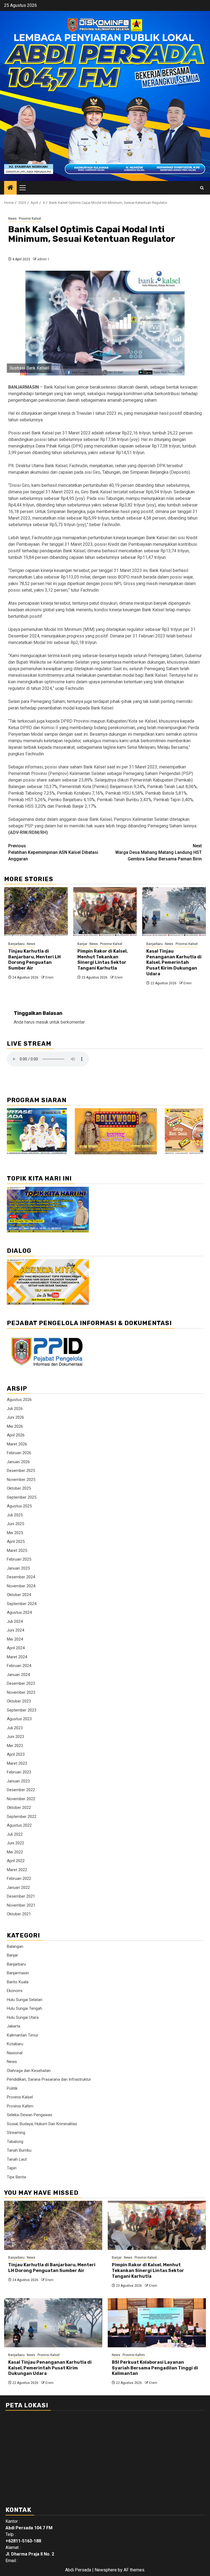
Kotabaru (15, 2044)
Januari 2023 (18, 1781)
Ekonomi (15, 1991)
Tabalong (15, 2142)
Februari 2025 (19, 1559)
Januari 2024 (18, 1675)
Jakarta (14, 2026)
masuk (42, 1022)
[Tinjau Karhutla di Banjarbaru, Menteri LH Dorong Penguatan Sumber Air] (36, 912)
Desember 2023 (21, 1683)
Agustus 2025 (19, 1506)
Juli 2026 (15, 1409)
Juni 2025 (15, 1524)
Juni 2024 (15, 1630)
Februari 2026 (19, 1453)
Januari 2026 (18, 1462)
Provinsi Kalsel (30, 219)
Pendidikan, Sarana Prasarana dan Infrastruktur (49, 2079)
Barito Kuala (18, 1982)
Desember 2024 (21, 1577)
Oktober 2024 (19, 1595)
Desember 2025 (21, 1471)
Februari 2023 (19, 1772)
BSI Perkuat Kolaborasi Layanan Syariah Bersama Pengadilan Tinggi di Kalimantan (155, 2368)
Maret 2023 (17, 1763)
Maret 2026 (17, 1444)
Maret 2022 (17, 1870)
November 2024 (21, 1586)
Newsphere (106, 2570)
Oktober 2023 (19, 1701)
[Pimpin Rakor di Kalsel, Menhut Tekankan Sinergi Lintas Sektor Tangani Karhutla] (105, 912)
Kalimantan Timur (23, 2035)
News (12, 219)
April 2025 (16, 1542)
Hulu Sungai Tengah (24, 2008)
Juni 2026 (15, 1417)
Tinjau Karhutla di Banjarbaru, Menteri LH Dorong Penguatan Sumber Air (34, 960)
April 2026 (16, 1435)
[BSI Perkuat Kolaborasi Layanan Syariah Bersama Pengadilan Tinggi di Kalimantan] (157, 2323)
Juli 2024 (15, 1621)
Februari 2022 (19, 1879)
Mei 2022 (15, 1852)
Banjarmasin (18, 1973)
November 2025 (21, 1480)
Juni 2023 (15, 1737)
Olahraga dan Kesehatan (29, 2071)
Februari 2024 (19, 1666)
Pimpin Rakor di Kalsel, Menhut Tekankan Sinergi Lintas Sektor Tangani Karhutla (103, 960)
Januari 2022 (18, 1888)
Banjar (82, 944)
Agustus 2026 (19, 1400)
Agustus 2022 (19, 1825)
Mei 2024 (15, 1639)
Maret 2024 (17, 1657)
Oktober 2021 (19, 1914)
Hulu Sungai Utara (23, 2017)
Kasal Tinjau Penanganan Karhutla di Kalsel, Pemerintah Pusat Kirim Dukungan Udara (174, 962)
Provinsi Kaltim (20, 2106)
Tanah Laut (17, 2159)
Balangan (15, 1946)
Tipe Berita (16, 2177)
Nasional (15, 2053)
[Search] (202, 188)
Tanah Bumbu (19, 2150)
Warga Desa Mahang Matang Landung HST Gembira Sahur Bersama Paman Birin (158, 852)
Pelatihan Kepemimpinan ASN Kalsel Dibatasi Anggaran (53, 852)
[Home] (10, 188)
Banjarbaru (16, 944)
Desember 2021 (21, 1896)
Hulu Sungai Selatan (25, 2000)
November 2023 (21, 1692)
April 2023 (16, 1754)
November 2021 (21, 1905)
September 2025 (22, 1497)
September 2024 (22, 1604)
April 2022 (16, 1861)
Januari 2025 (18, 1568)
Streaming (16, 2133)
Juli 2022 (15, 1834)
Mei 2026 (15, 1426)
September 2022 (22, 1817)
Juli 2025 (15, 1515)
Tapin (12, 2168)
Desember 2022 (21, 1790)
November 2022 (21, 1799)
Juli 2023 (15, 1728)
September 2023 (22, 1710)
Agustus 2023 (19, 1719)
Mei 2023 (15, 1746)
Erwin (49, 977)
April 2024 (16, 1648)
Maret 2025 (17, 1551)
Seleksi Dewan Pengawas (30, 2115)
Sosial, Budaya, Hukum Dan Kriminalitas (42, 2124)
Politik (12, 2088)
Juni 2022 (15, 1843)
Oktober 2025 (19, 1488)
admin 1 (43, 259)
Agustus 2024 (19, 1612)
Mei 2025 (15, 1533)
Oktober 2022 (19, 1808)
